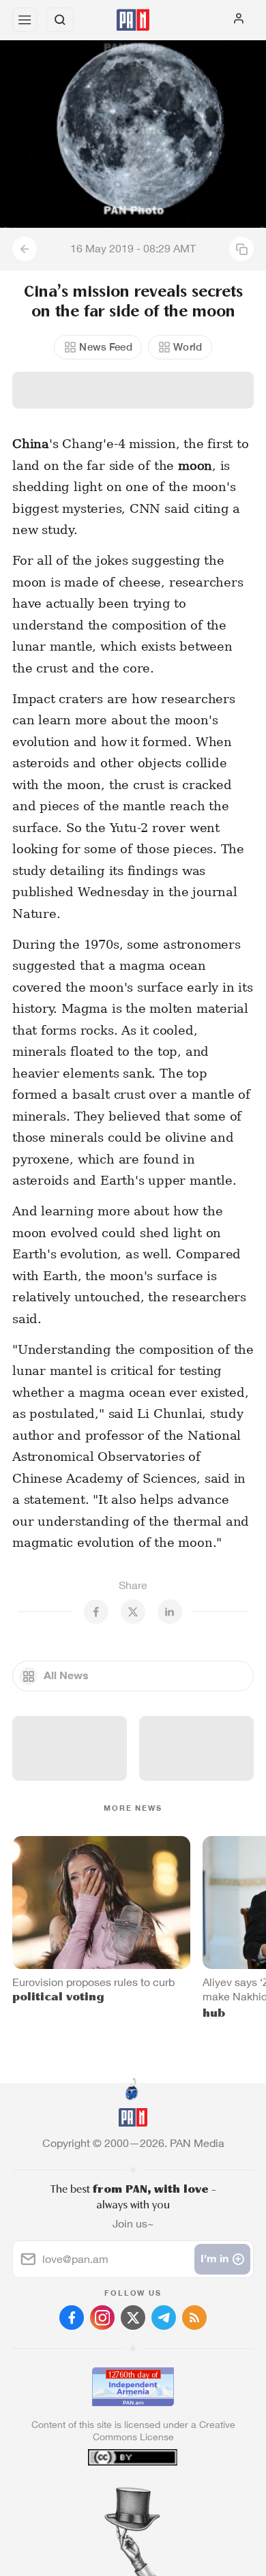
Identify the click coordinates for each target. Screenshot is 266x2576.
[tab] (105, 2493)
